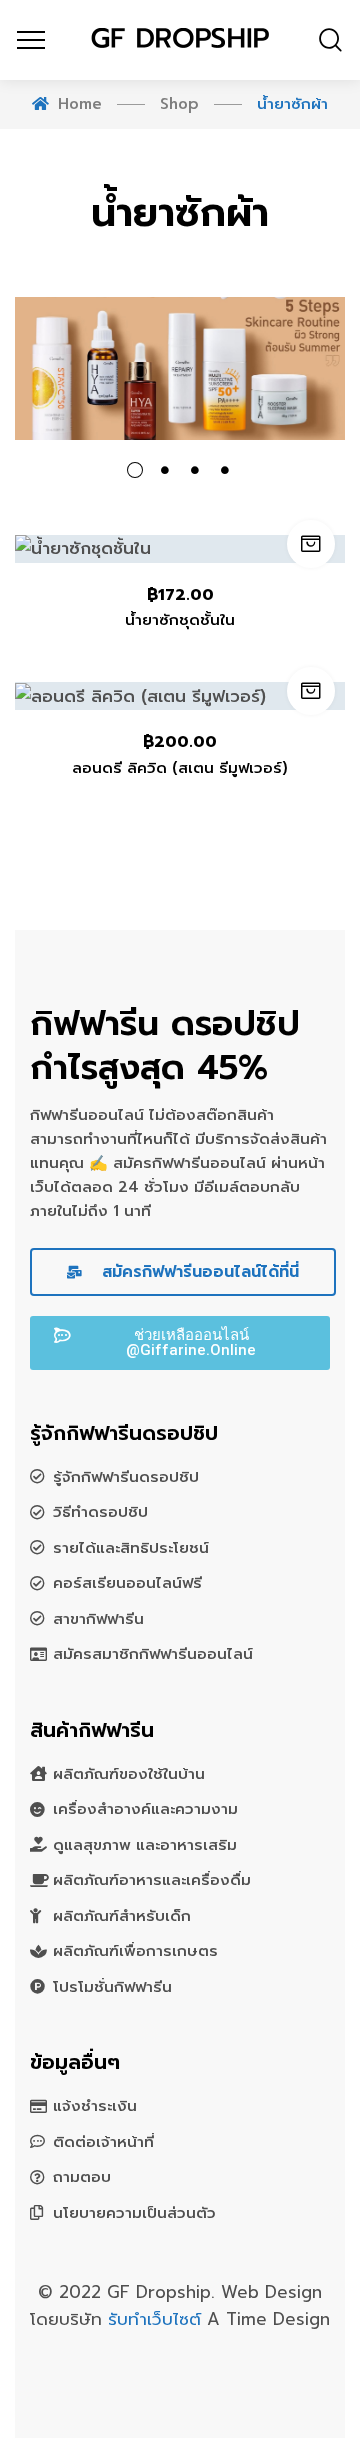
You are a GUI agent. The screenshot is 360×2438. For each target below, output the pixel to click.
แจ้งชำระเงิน (95, 2106)
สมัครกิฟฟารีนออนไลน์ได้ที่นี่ (197, 1272)
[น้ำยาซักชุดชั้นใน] (180, 549)
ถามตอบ (82, 2177)
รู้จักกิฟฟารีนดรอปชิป (126, 1477)
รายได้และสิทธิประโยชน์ (131, 1548)
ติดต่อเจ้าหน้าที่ (103, 2142)
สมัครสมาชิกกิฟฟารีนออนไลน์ (153, 1654)
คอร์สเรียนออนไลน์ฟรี (127, 1583)
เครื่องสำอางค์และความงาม (145, 1809)
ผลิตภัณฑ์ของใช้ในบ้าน (129, 1774)
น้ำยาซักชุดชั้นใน (180, 620)
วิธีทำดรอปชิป (100, 1512)
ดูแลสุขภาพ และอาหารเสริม (145, 1845)
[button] (180, 1343)
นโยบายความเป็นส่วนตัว (134, 2213)
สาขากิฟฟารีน (98, 1619)
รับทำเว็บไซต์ (157, 2319)
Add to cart (311, 544)
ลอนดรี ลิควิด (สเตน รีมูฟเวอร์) (180, 768)
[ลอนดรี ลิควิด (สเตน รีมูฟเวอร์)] (180, 696)
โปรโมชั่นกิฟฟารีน (112, 1987)
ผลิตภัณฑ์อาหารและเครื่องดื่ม (152, 1880)
